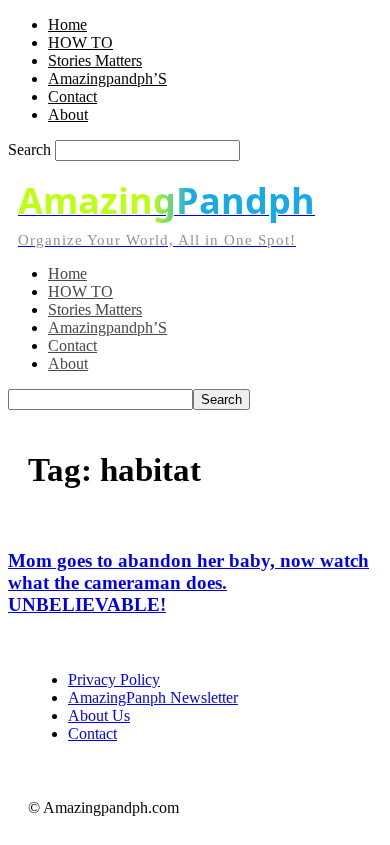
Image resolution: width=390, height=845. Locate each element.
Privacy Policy (114, 679)
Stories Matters (95, 60)
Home (67, 24)
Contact (72, 96)
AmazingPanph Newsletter (153, 697)
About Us (99, 715)
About (68, 114)
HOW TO (80, 42)
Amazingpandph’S (107, 78)
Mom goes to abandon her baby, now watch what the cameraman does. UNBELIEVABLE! (188, 582)
